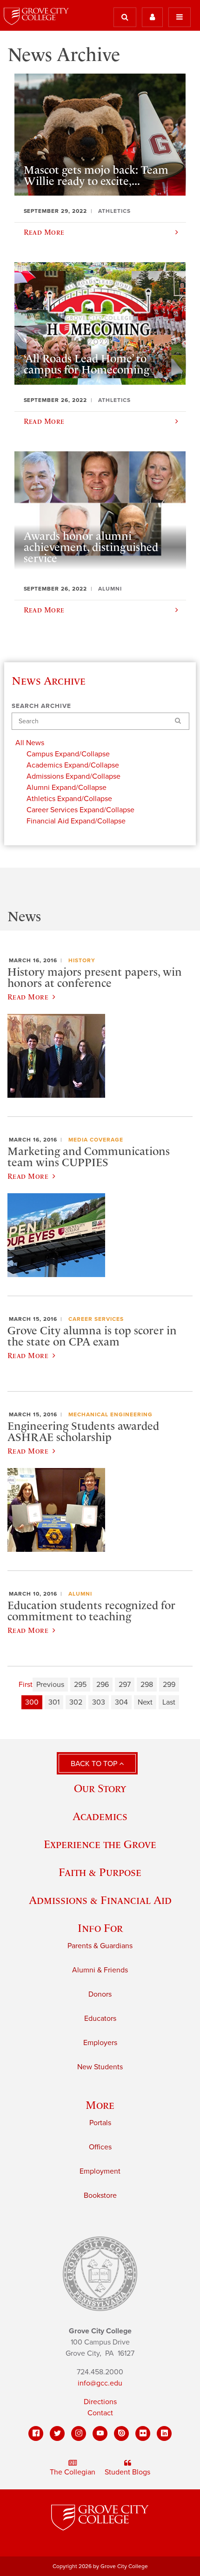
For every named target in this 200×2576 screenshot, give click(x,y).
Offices (100, 2147)
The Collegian (73, 2472)
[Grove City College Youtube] (100, 2433)
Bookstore (100, 2195)
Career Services (96, 1319)
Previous (50, 1685)
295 (80, 1685)
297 (125, 1685)
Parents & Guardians (100, 1946)
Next (145, 1702)
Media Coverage (96, 1140)
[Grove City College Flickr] (143, 2433)
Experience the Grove (100, 1844)
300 (32, 1702)
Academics (100, 1816)
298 (147, 1685)
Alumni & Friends (100, 1970)
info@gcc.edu (100, 2383)
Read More (28, 997)
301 (54, 1702)
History (82, 960)
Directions (100, 2402)
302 (76, 1702)
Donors (100, 1994)
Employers (100, 2043)
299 (169, 1685)
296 (103, 1685)
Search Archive (41, 706)
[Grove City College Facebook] (36, 2433)
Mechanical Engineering (110, 1414)
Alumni (80, 1594)
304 (121, 1702)
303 (99, 1702)
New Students (100, 2067)
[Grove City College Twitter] (57, 2433)
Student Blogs (127, 2472)
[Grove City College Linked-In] (164, 2433)
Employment (100, 2171)
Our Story (100, 1788)
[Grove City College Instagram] (79, 2433)
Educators (100, 2019)
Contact (100, 2413)
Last (169, 1702)
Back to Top (95, 1764)
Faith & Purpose (100, 1872)
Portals (100, 2123)
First (26, 1685)
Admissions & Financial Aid (100, 1900)
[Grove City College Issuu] (121, 2433)
